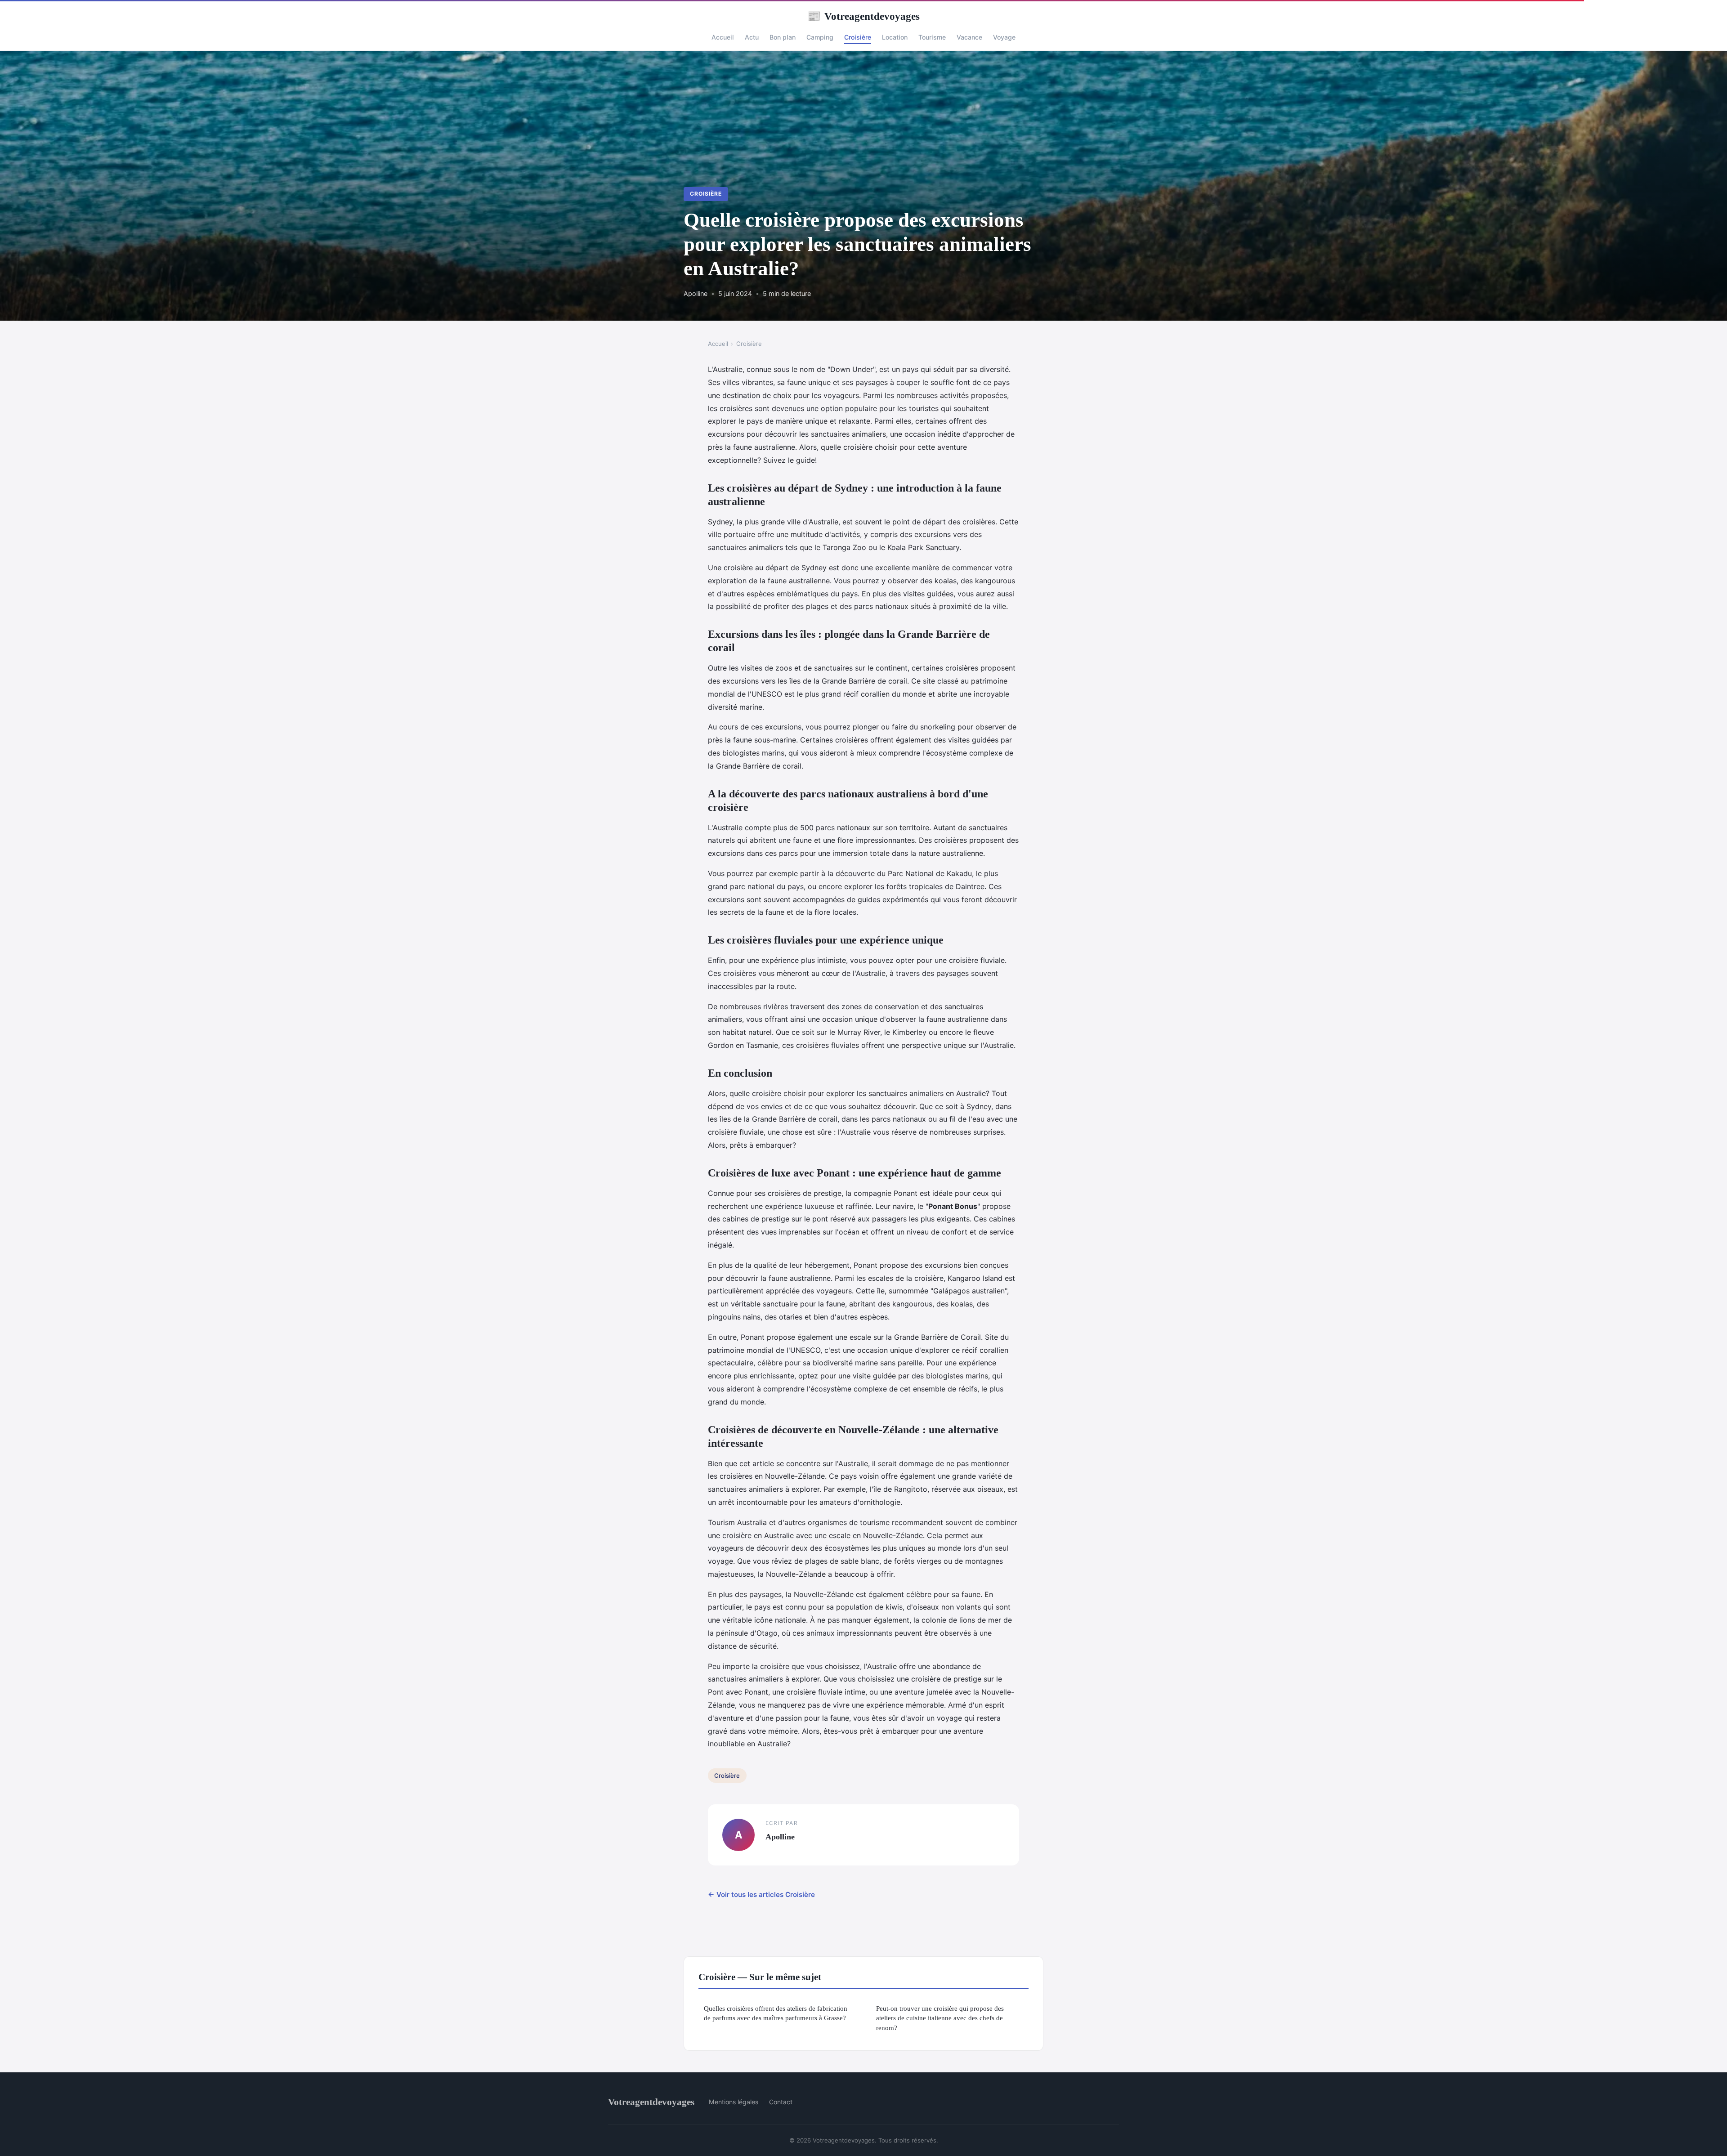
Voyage (1004, 37)
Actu (752, 37)
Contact (781, 2102)
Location (895, 37)
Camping (820, 37)
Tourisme (932, 37)
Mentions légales (734, 2102)
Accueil (723, 37)
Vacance (969, 37)
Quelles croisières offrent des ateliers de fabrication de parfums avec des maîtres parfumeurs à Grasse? (776, 2013)
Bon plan (783, 37)
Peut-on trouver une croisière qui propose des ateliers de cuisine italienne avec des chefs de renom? (940, 2018)
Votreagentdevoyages (863, 16)
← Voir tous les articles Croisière (761, 1894)
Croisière (858, 37)
